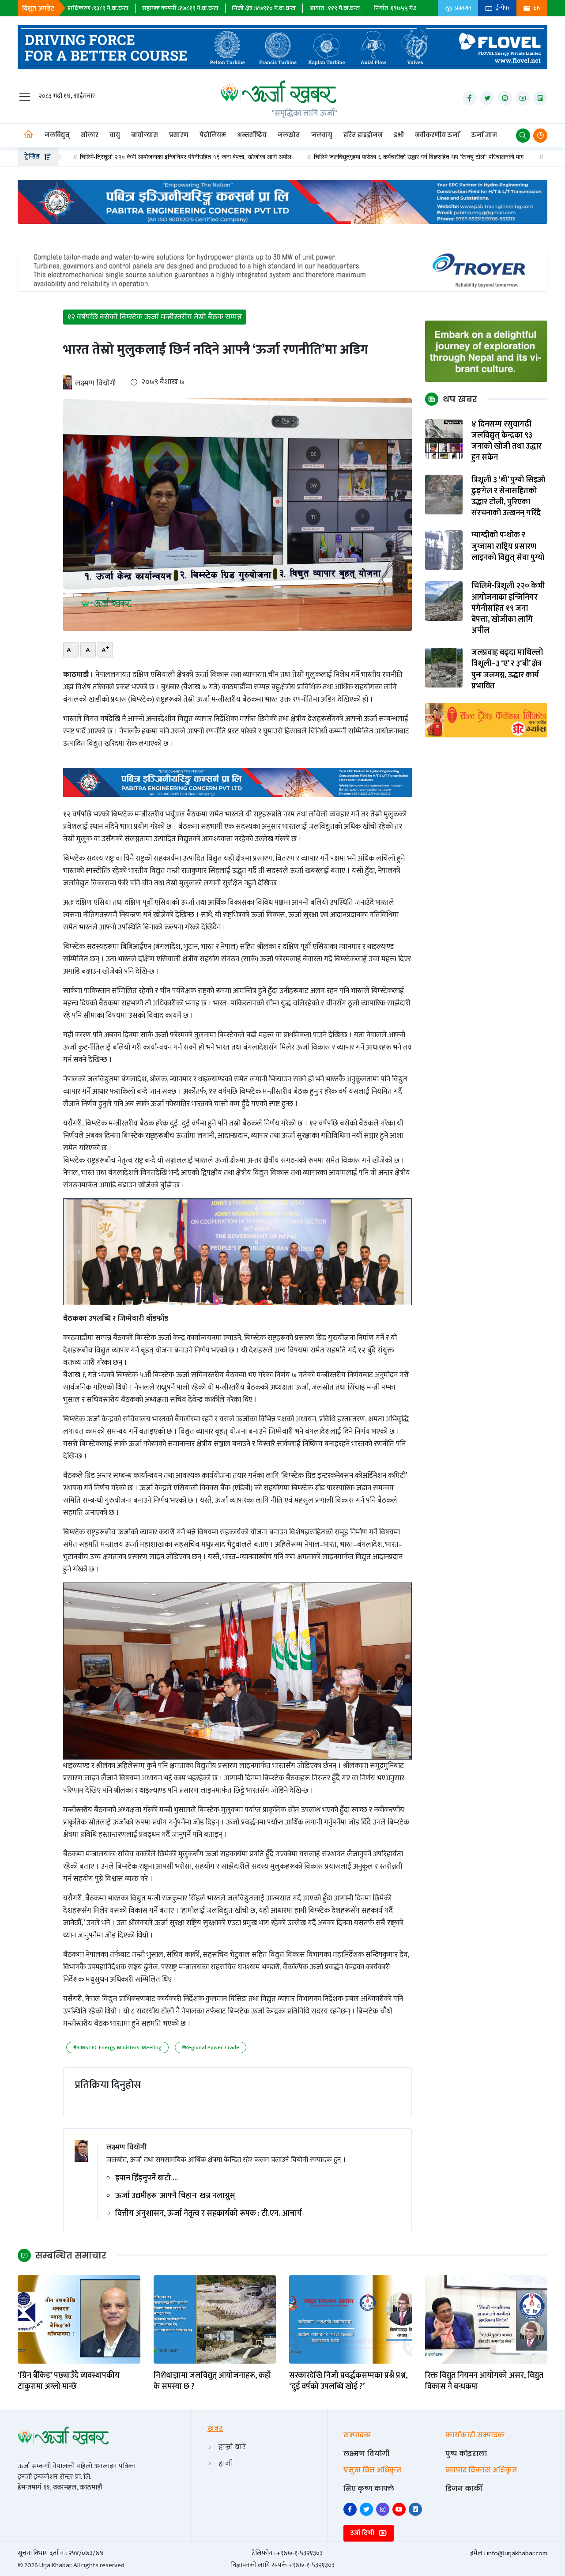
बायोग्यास (145, 135)
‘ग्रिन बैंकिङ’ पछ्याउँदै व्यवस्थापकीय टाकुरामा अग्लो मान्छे (69, 2381)
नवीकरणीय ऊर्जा (437, 135)
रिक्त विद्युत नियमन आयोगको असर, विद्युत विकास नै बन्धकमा (484, 2381)
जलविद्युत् (57, 135)
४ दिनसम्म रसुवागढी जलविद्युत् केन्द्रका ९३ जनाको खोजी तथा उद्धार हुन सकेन (507, 441)
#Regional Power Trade (211, 2047)
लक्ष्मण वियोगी (96, 383)
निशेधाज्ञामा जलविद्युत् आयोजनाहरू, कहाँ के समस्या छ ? (212, 2381)
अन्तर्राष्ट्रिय (252, 135)
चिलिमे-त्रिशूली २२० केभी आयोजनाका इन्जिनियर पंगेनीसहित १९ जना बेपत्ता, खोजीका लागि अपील (508, 609)
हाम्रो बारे (232, 2447)
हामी (226, 2463)
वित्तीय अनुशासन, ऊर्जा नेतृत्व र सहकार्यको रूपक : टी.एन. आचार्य (209, 2214)
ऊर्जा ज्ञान (484, 135)
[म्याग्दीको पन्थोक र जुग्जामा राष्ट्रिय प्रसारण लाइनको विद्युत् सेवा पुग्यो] (444, 550)
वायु (115, 135)
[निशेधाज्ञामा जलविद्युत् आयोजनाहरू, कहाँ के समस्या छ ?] (215, 2319)
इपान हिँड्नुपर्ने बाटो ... (147, 2178)
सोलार (90, 135)
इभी (399, 135)
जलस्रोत (289, 135)
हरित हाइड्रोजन (363, 135)
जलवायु (322, 135)
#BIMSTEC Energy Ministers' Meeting (117, 2047)
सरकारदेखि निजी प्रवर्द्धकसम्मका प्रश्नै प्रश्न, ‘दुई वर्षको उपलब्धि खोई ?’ (348, 2381)
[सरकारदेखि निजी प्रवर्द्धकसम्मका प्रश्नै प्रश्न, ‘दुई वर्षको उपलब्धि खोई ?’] (350, 2319)
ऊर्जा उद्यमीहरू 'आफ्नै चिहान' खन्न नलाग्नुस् (175, 2196)
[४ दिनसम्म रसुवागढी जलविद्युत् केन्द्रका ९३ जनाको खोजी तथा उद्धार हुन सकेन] (444, 439)
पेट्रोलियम (213, 135)
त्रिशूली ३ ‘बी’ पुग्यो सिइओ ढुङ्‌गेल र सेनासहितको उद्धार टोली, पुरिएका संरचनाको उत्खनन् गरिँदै (508, 497)
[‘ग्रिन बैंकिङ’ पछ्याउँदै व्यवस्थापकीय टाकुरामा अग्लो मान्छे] (79, 2319)
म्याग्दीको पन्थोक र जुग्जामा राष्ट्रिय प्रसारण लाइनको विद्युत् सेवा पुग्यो (508, 547)
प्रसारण (179, 135)
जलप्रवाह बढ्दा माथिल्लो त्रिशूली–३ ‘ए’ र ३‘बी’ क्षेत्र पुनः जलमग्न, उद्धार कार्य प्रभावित (507, 670)
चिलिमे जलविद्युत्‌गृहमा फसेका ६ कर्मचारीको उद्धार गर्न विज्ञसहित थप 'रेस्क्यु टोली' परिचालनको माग (341, 157)
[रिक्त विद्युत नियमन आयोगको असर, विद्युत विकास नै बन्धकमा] (486, 2319)
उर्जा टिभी (363, 2533)
